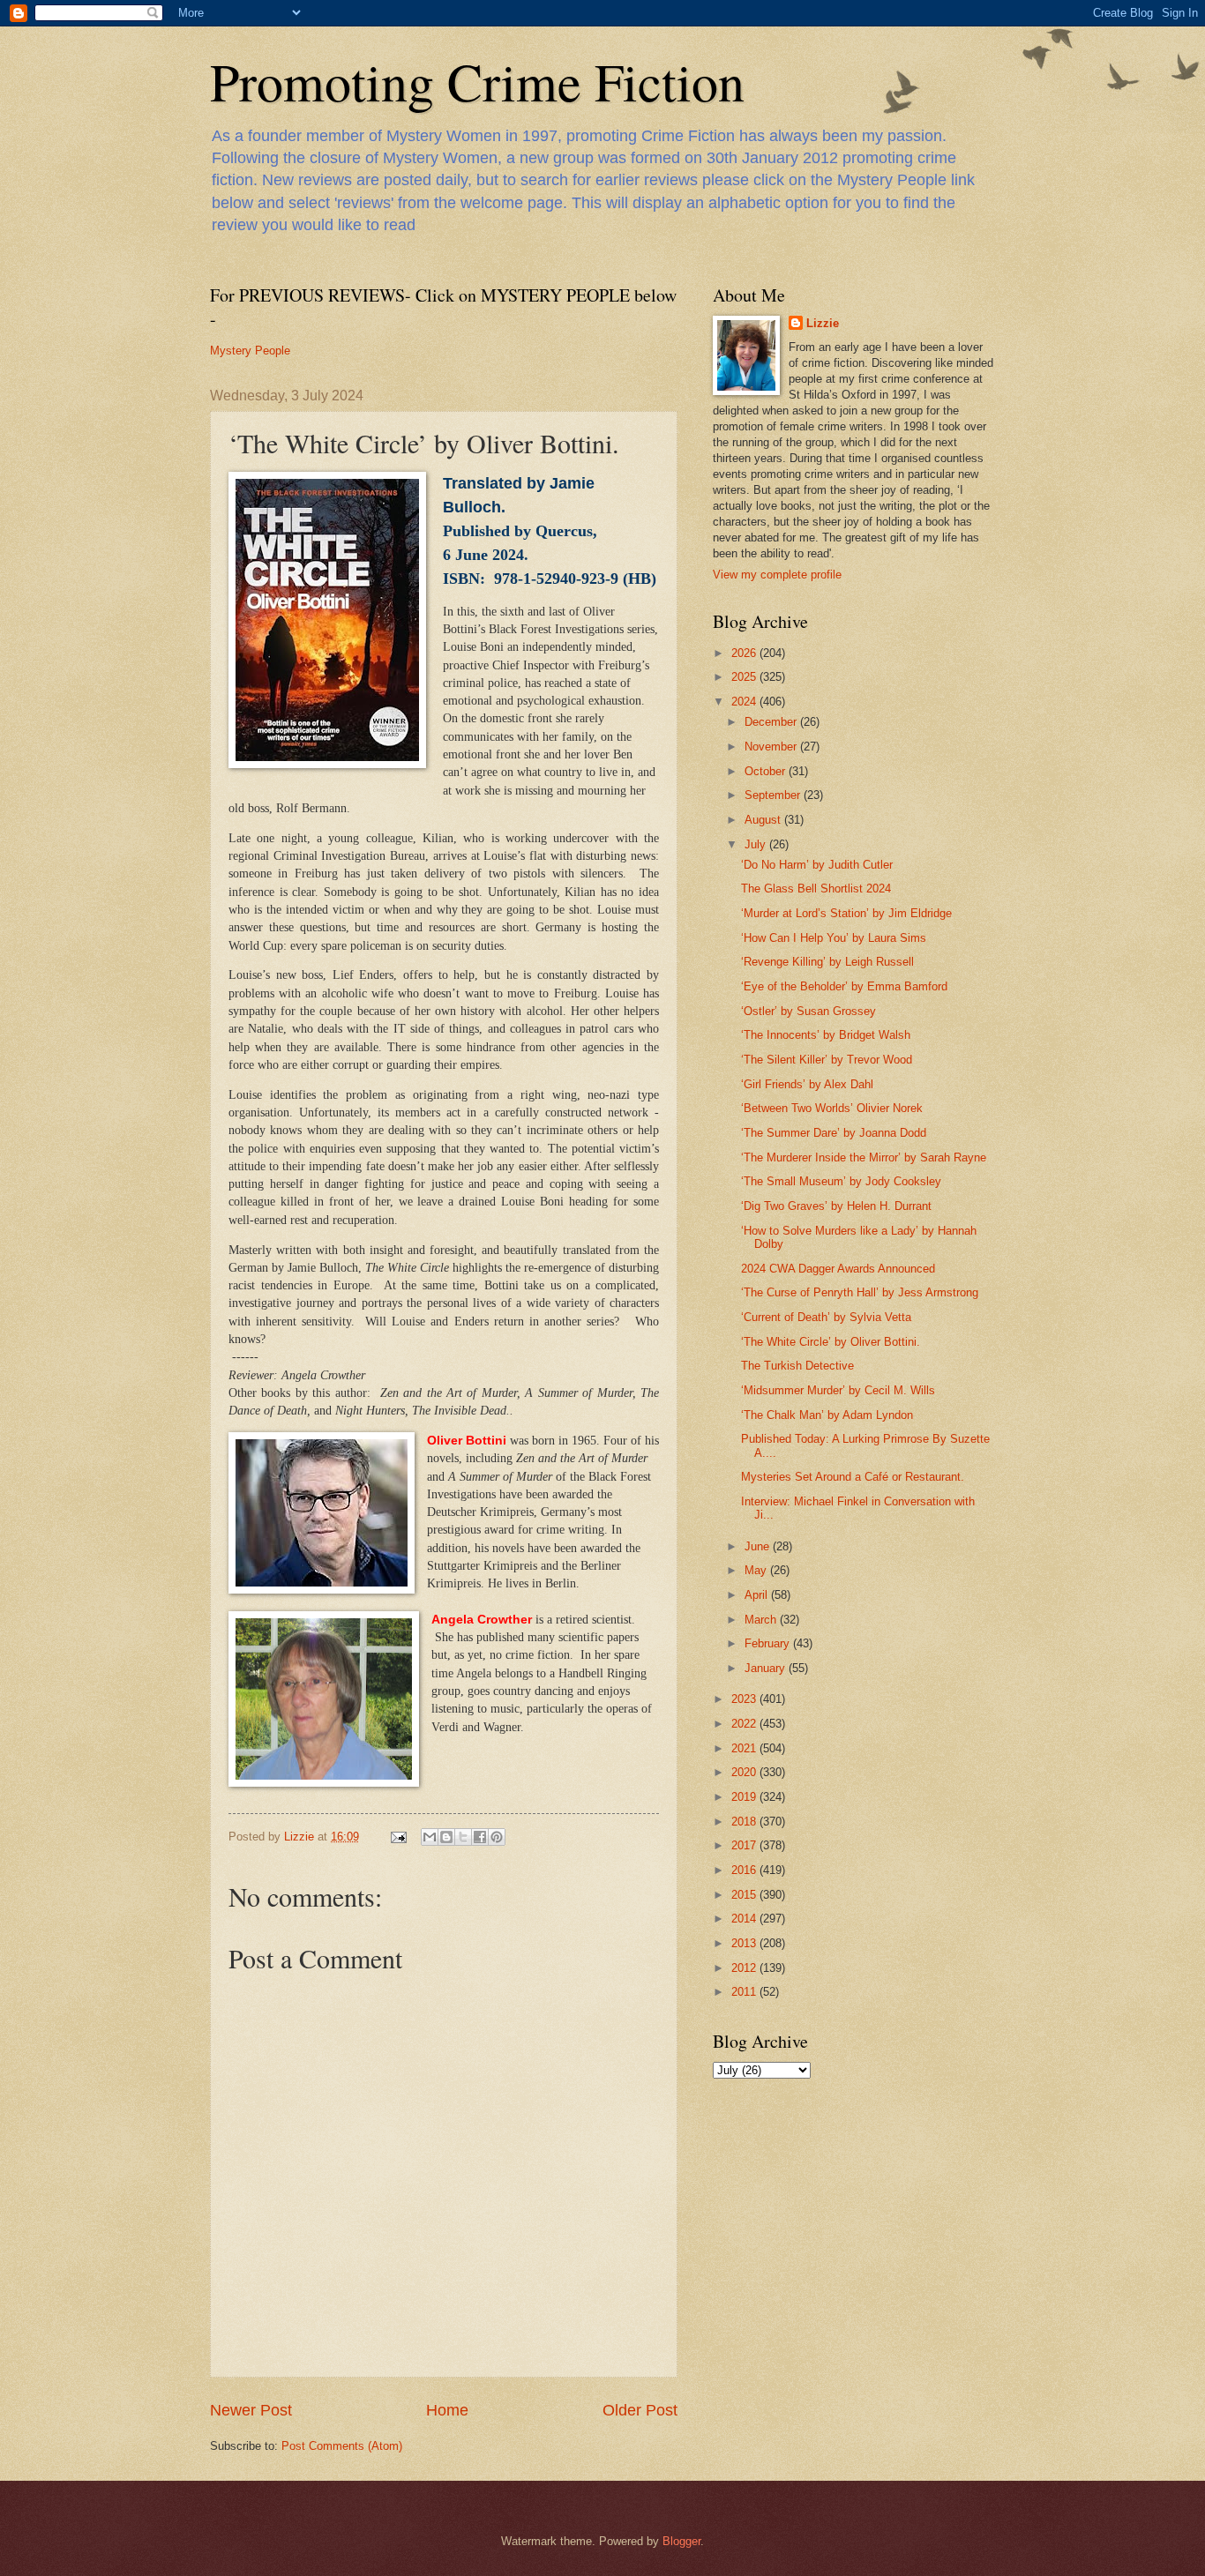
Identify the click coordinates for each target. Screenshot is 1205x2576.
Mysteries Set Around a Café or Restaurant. (853, 1477)
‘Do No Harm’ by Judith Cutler (817, 865)
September (774, 795)
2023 (745, 1699)
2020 (745, 1772)
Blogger (681, 2541)
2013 (745, 1943)
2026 (745, 653)
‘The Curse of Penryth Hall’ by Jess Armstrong (860, 1292)
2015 (745, 1895)
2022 (745, 1724)
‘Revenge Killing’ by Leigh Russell (827, 962)
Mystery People (250, 351)
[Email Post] (398, 1837)
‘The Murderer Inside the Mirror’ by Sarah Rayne (864, 1157)
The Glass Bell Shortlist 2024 (816, 889)
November (772, 747)
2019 (745, 1797)
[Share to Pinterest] (497, 1837)
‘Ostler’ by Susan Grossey (808, 1011)
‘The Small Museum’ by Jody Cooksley (841, 1181)
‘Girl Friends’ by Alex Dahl (807, 1084)
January (767, 1668)
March (762, 1620)
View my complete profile (777, 575)
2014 (745, 1919)
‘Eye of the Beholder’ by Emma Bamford (844, 986)
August (764, 820)
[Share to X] (463, 1837)
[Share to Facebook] (480, 1837)
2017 (745, 1845)
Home (447, 2410)
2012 (745, 1968)
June (759, 1546)
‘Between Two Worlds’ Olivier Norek (832, 1108)
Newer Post (251, 2410)
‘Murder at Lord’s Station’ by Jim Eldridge (846, 913)
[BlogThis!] (446, 1837)
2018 (745, 1822)
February (769, 1643)
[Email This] (430, 1837)
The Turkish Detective (797, 1366)
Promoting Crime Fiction (477, 81)
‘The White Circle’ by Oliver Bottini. (831, 1342)
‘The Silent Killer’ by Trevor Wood (827, 1060)
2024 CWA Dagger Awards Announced (838, 1269)
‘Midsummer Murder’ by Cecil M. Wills (838, 1390)
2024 (745, 702)
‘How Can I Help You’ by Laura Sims (834, 938)
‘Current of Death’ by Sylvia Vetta (826, 1317)
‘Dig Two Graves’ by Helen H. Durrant (836, 1206)
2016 (745, 1870)
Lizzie (823, 323)
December (772, 722)
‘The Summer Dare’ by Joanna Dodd (834, 1133)
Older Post (640, 2410)
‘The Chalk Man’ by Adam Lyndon (827, 1415)
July (757, 844)
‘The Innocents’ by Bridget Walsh (826, 1035)
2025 (745, 677)
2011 (745, 1992)
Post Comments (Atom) (342, 2446)
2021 (745, 1748)
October (767, 771)
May (757, 1570)
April (758, 1595)
